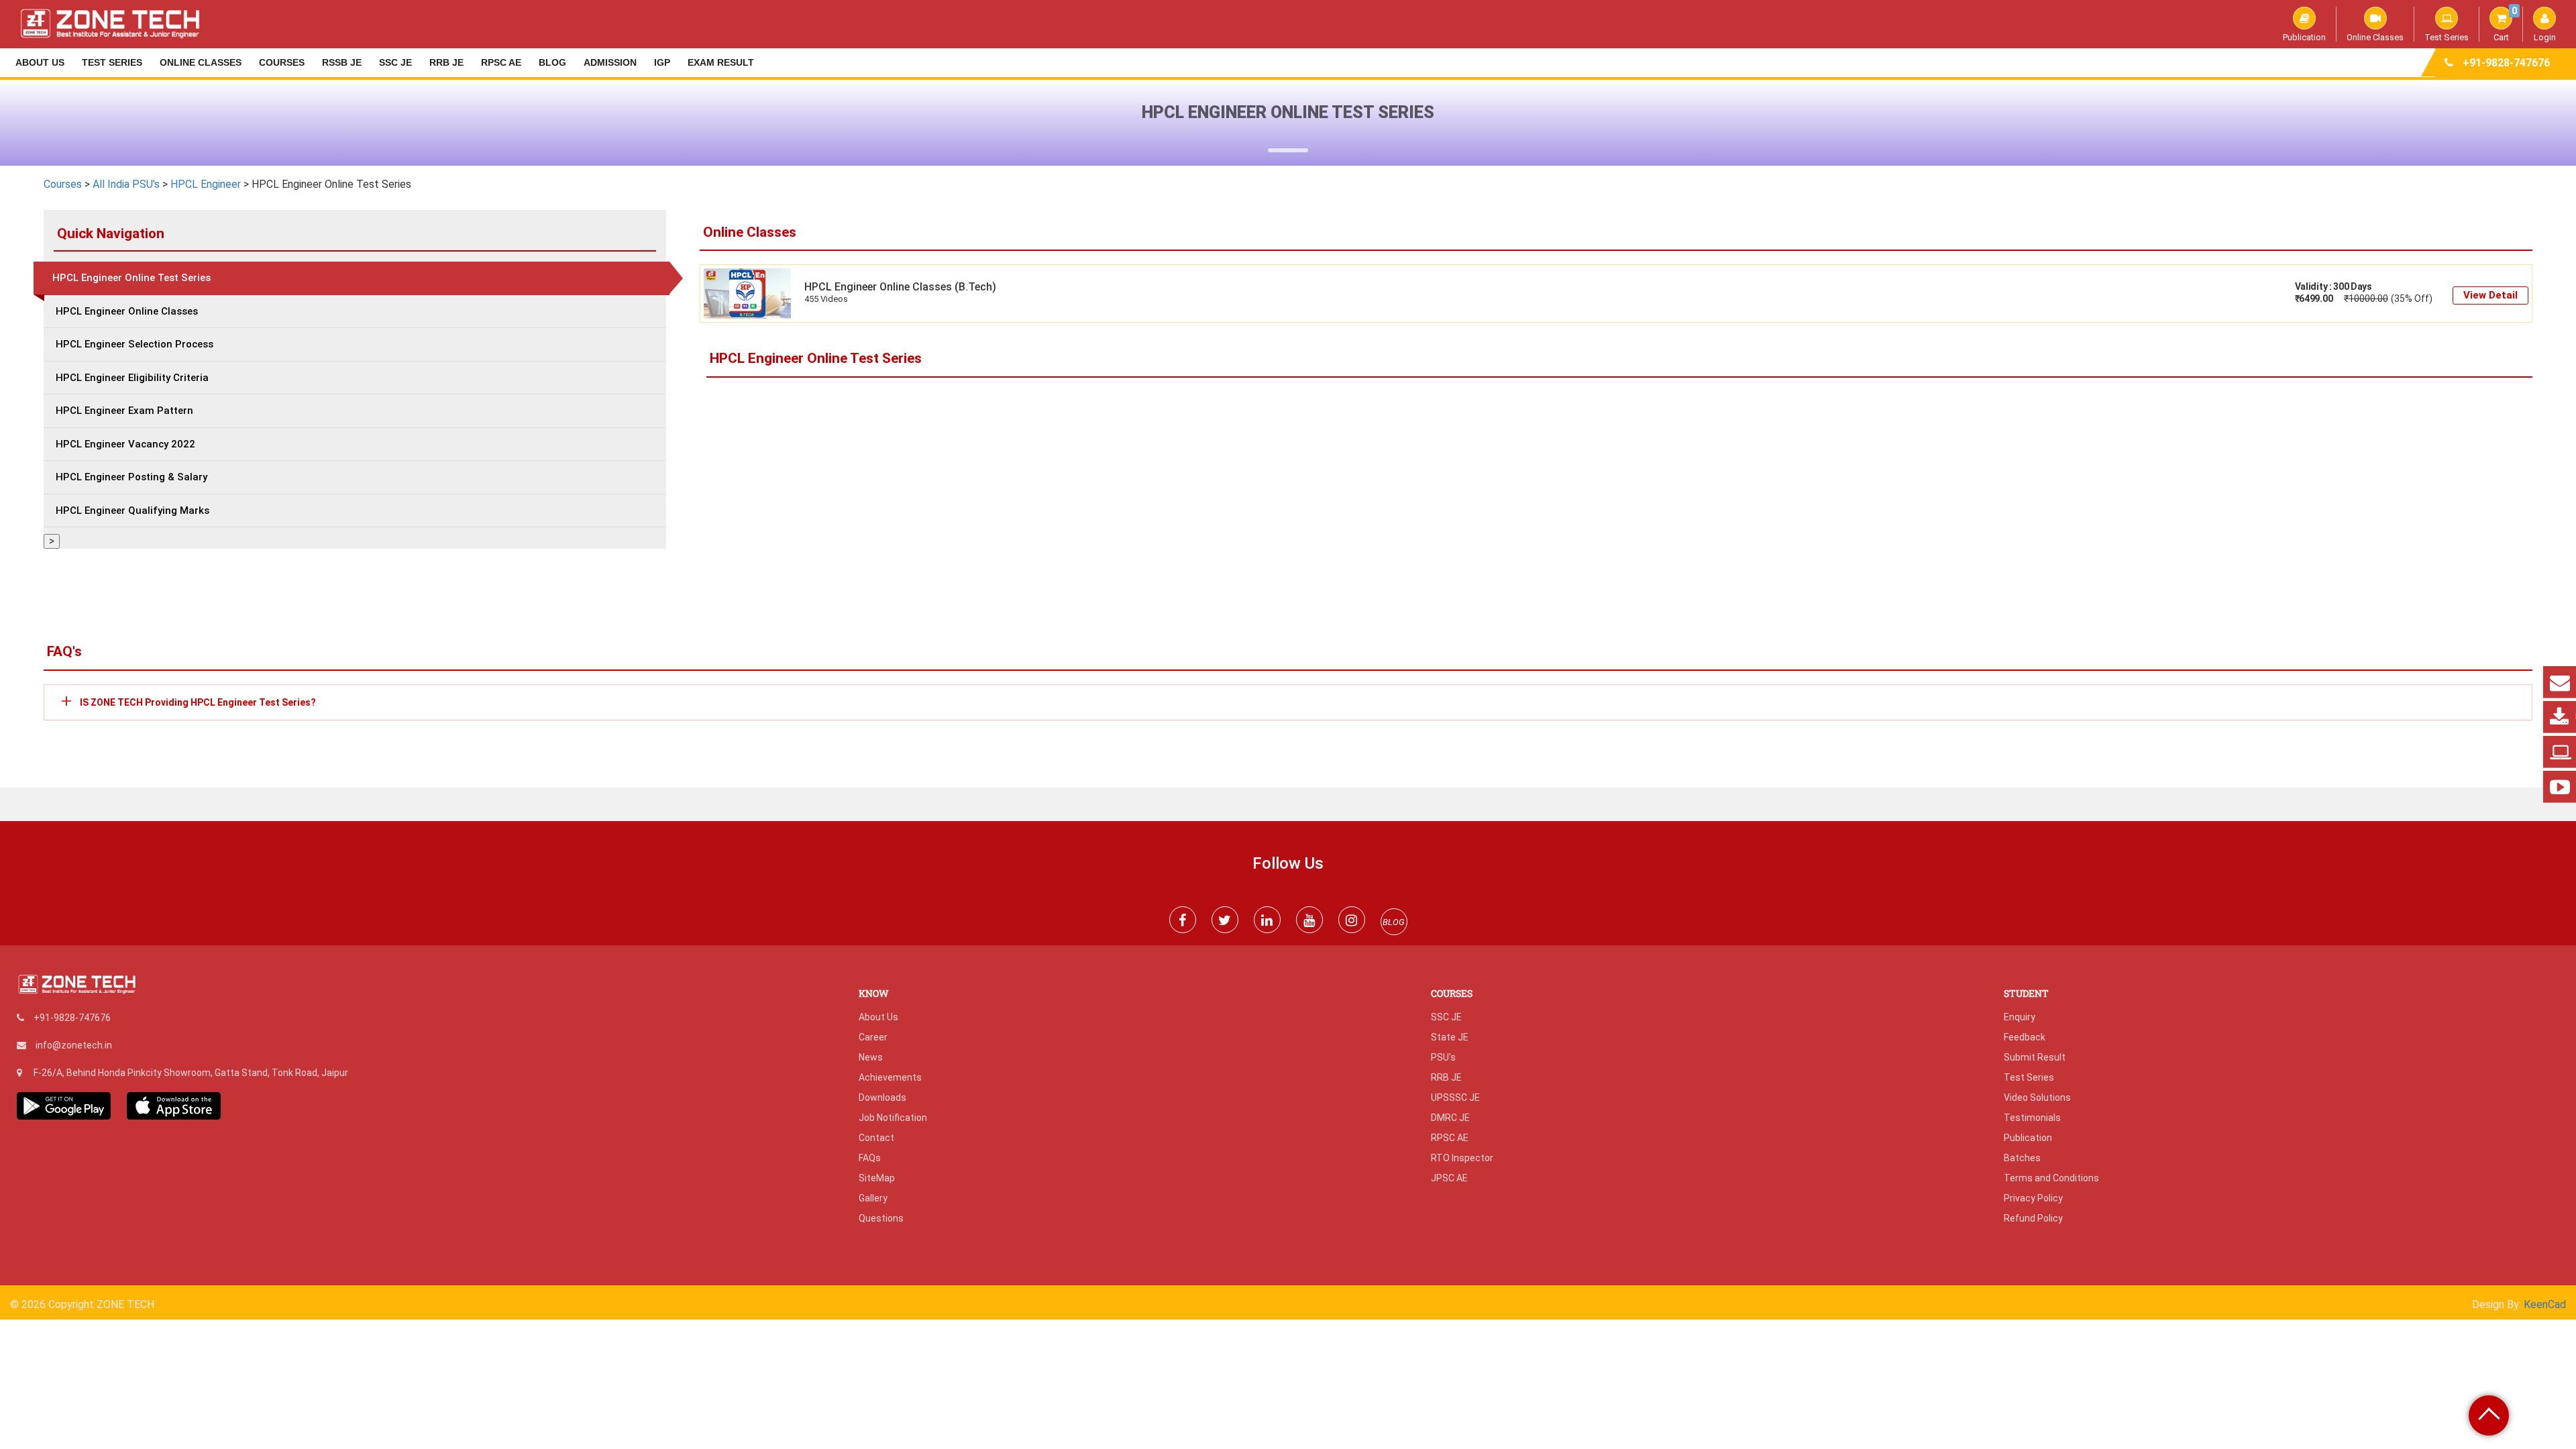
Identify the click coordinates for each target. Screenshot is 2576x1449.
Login (2545, 37)
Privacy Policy (2033, 1198)
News (871, 1057)
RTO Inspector (1462, 1158)
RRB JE (446, 62)
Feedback (2025, 1037)
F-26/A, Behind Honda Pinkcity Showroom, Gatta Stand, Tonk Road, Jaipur (191, 1073)
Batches (2022, 1158)
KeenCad (2545, 1304)
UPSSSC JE (1455, 1097)
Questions (881, 1218)
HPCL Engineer (207, 184)
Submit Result (2035, 1057)
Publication (2304, 37)
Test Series (2447, 37)
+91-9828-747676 (2506, 63)
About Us (40, 62)
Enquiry (2020, 1017)
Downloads (882, 1097)
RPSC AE (501, 62)
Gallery (873, 1198)
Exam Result (721, 62)
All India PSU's (126, 184)
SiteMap (877, 1178)
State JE (1450, 1037)
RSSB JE (342, 62)
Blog (552, 62)
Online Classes (2375, 37)
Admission (610, 62)
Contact (876, 1138)
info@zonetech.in (74, 1045)
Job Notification (893, 1118)
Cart (2505, 24)
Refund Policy (2033, 1218)
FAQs (870, 1158)
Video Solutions (2037, 1097)
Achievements (890, 1077)
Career (873, 1037)
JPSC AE (1449, 1178)
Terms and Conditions (2051, 1178)
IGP (662, 62)
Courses (282, 62)
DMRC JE (1450, 1118)
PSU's (1443, 1057)
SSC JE (395, 62)
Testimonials (2032, 1118)
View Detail (2490, 295)
